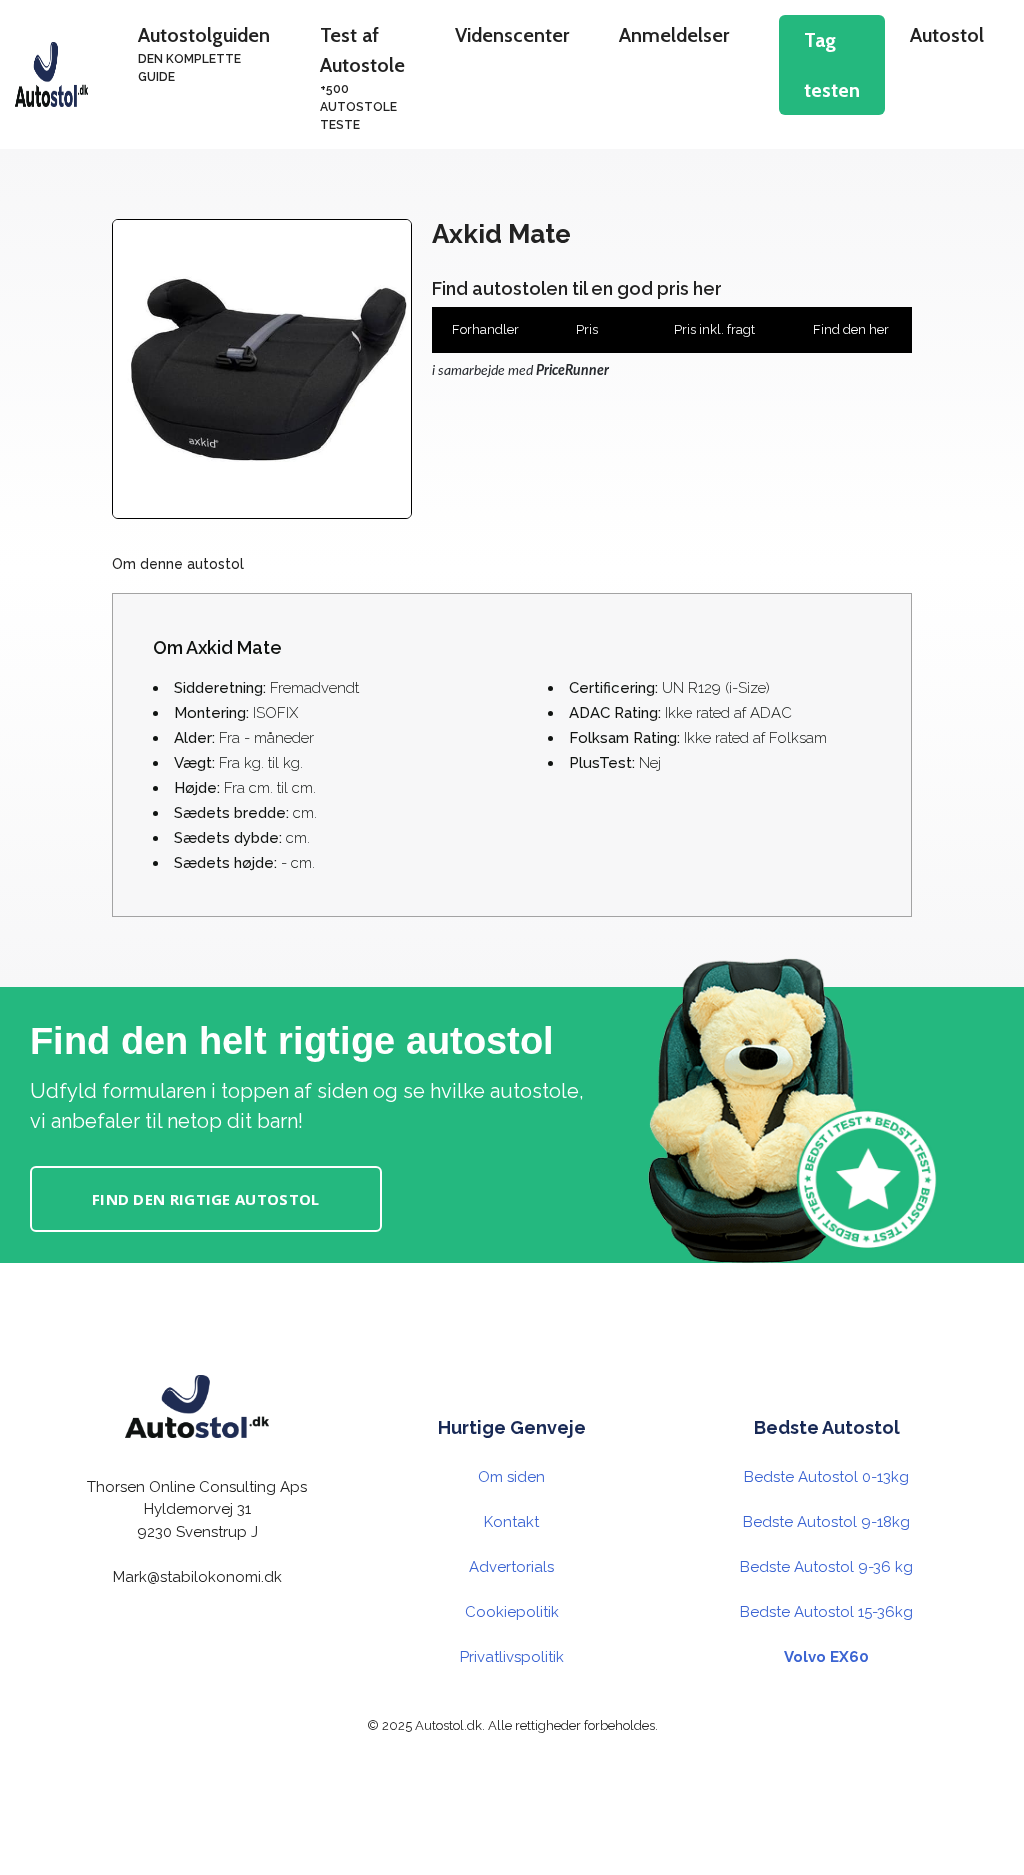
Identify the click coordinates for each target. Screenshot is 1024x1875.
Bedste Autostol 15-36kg (826, 1612)
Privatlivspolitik (512, 1657)
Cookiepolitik (512, 1612)
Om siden (511, 1477)
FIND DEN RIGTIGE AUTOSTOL (206, 1199)
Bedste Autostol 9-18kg (826, 1522)
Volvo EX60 (826, 1657)
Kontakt (511, 1522)
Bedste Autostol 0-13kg (826, 1477)
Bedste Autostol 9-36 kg (826, 1567)
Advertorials (511, 1567)
